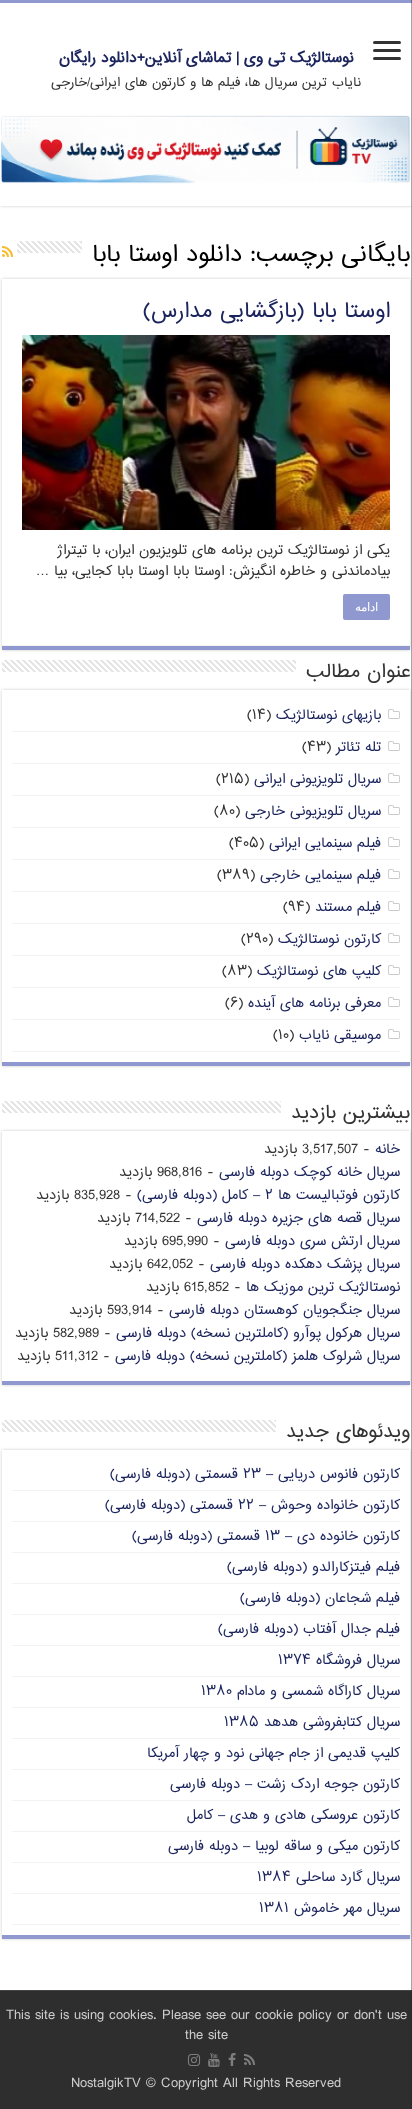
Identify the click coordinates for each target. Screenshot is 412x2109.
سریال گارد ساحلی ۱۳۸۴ (328, 1877)
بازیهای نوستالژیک (328, 715)
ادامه (366, 607)
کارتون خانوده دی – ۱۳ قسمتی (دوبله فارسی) (266, 1536)
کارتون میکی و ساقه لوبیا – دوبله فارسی (284, 1846)
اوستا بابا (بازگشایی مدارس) (266, 312)
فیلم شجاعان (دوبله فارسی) (320, 1598)
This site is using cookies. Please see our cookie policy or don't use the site (206, 2025)
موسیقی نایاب (340, 1035)
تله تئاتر (358, 747)
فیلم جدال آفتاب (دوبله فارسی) (309, 1629)
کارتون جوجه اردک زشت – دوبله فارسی (285, 1784)
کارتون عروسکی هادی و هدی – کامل (293, 1815)
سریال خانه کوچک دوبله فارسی (309, 1172)
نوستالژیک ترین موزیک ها (323, 1287)
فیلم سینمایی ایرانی (325, 843)
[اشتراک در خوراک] (7, 253)
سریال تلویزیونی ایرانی (317, 779)
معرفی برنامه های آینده (314, 1003)
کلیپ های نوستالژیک (319, 971)
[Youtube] (214, 2060)
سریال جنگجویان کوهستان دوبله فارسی (284, 1310)
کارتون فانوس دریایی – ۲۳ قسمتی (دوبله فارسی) (255, 1474)
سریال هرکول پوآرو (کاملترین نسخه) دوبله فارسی (258, 1333)
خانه (387, 1149)
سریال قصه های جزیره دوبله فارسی (298, 1218)
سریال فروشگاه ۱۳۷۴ (339, 1660)
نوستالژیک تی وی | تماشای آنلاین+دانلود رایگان (206, 58)
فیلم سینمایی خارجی (320, 875)
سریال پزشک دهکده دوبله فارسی (305, 1264)
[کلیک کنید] (206, 149)
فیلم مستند (348, 907)
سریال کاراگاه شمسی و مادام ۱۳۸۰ (300, 1691)
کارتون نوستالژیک (329, 939)
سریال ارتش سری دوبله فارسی (312, 1241)
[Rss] (249, 2060)
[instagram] (194, 2060)
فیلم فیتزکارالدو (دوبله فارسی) (313, 1567)
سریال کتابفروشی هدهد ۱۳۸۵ (312, 1722)
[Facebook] (232, 2060)
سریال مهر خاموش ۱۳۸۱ (329, 1908)
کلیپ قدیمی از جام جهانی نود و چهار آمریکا (273, 1753)
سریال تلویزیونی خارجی (313, 811)
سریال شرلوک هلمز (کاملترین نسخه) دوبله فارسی (257, 1356)
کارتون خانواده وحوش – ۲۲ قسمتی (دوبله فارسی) (252, 1505)
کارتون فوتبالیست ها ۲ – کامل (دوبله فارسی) (268, 1195)
